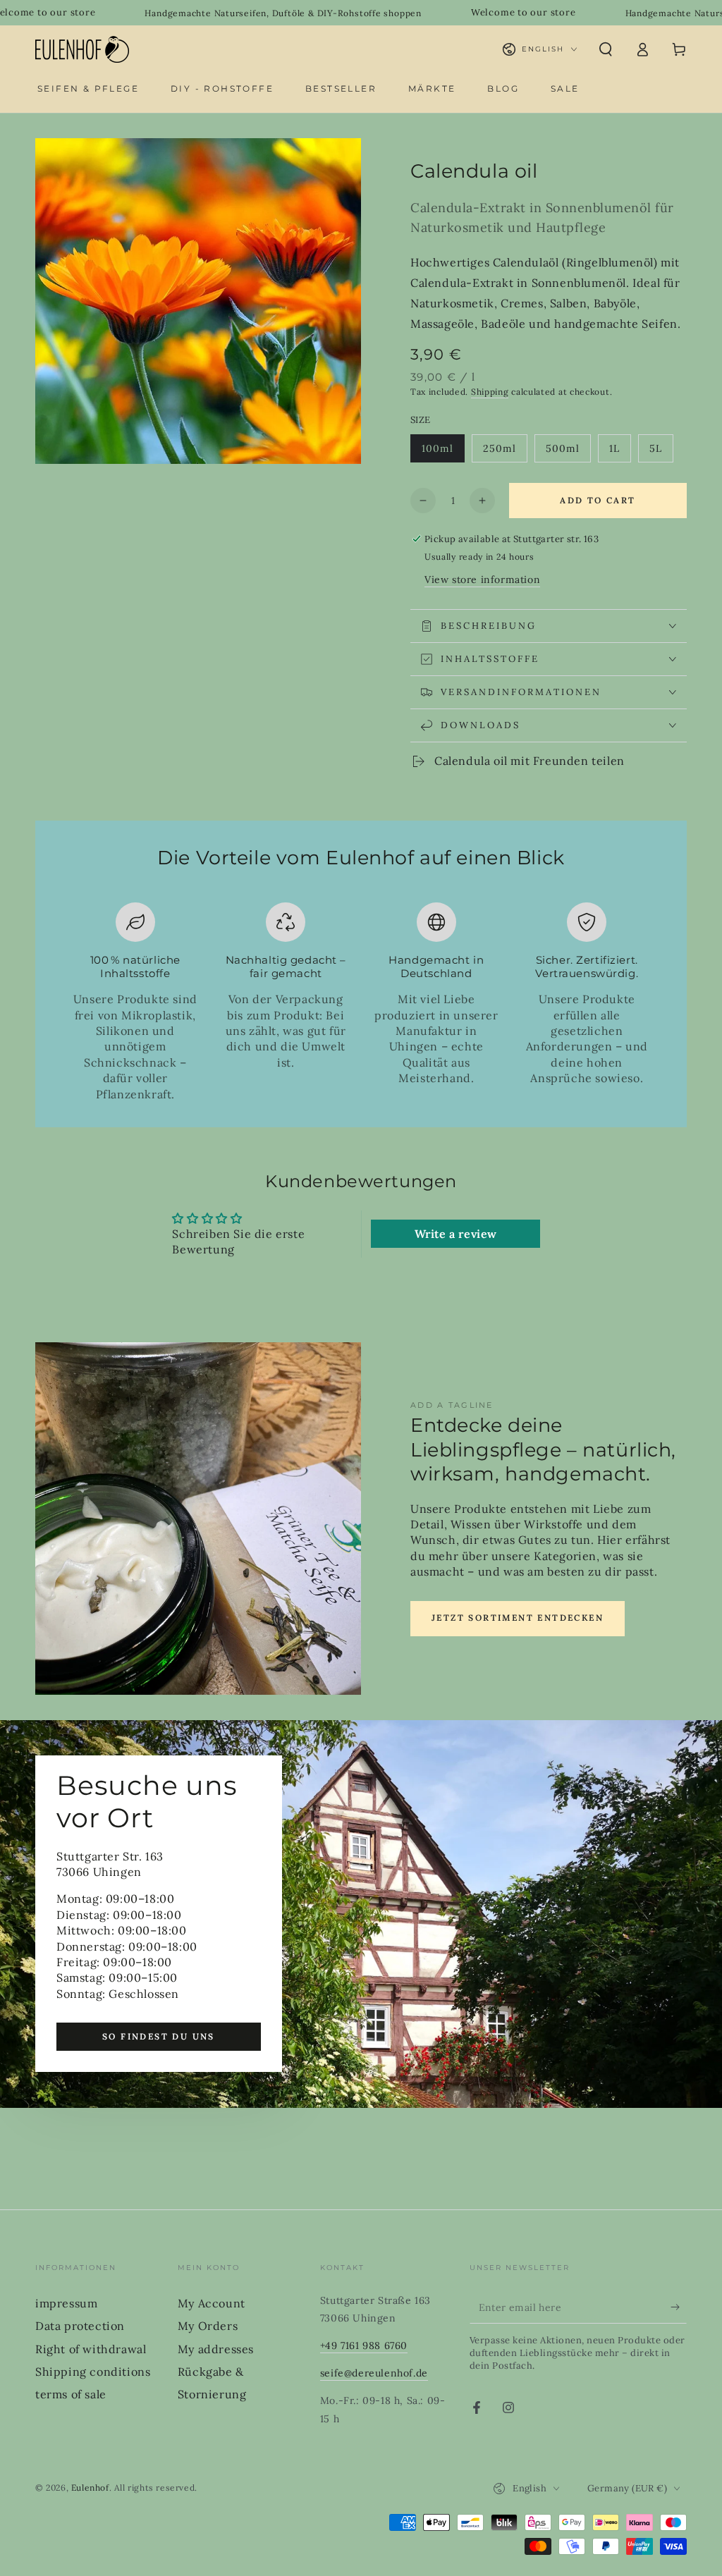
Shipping (490, 392)
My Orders (208, 2326)
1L (620, 452)
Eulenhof (90, 2488)
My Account (212, 2303)
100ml (443, 452)
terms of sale (71, 2394)
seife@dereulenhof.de (374, 2373)
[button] (606, 49)
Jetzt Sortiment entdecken (518, 1618)
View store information (482, 579)
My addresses (216, 2349)
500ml (568, 452)
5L (661, 452)
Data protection (80, 2326)
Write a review (456, 1234)
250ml (505, 452)
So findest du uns (159, 2036)
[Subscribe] (679, 2307)
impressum (66, 2303)
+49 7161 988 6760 (364, 2345)
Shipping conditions (93, 2372)
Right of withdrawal (91, 2349)
